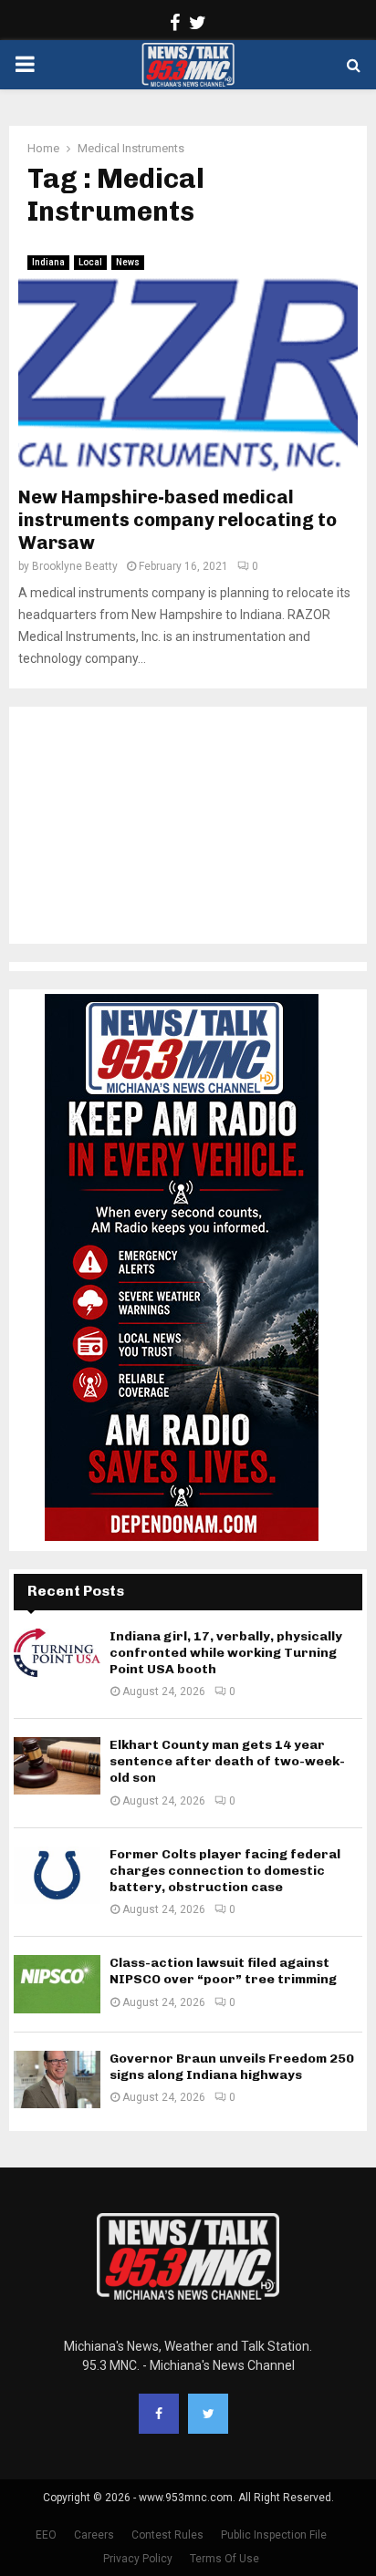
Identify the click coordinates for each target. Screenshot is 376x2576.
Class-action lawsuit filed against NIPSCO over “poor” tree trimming (223, 1971)
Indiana (48, 262)
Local (90, 262)
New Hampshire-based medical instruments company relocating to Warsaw (178, 520)
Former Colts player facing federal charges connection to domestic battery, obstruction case (225, 1871)
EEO (46, 2535)
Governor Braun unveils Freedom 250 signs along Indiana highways (232, 2067)
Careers (94, 2535)
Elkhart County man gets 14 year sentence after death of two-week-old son (227, 1761)
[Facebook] (159, 2414)
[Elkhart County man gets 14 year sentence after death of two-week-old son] (57, 1766)
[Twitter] (208, 2414)
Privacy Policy (138, 2559)
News (128, 262)
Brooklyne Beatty (75, 566)
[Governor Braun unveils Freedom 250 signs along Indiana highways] (57, 2079)
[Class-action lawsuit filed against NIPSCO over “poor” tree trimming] (57, 1984)
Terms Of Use (225, 2559)
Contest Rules (167, 2535)
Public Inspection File (274, 2535)
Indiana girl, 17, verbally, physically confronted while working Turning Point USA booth (226, 1653)
